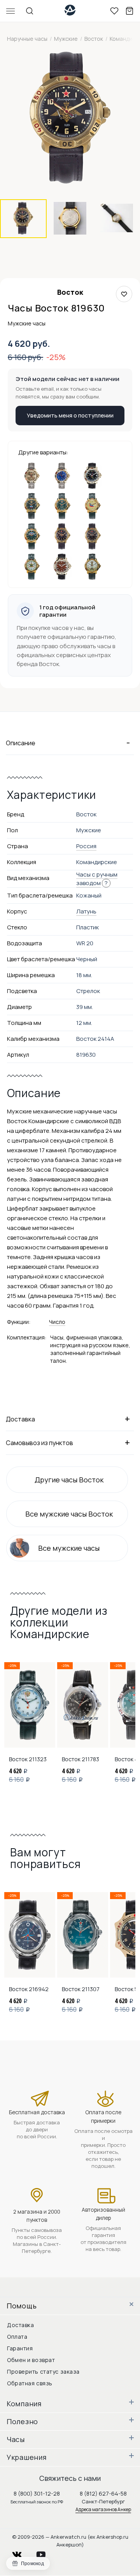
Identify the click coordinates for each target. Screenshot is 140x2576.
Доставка (20, 2325)
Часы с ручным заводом (97, 879)
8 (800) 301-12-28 (37, 2493)
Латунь (86, 911)
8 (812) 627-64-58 (103, 2493)
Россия (86, 846)
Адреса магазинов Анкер (103, 2509)
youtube (45, 2553)
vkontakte (22, 2553)
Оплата (17, 2337)
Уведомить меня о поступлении (70, 415)
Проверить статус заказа (43, 2372)
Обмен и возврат (31, 2360)
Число (57, 1322)
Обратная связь (30, 2383)
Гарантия (20, 2348)
